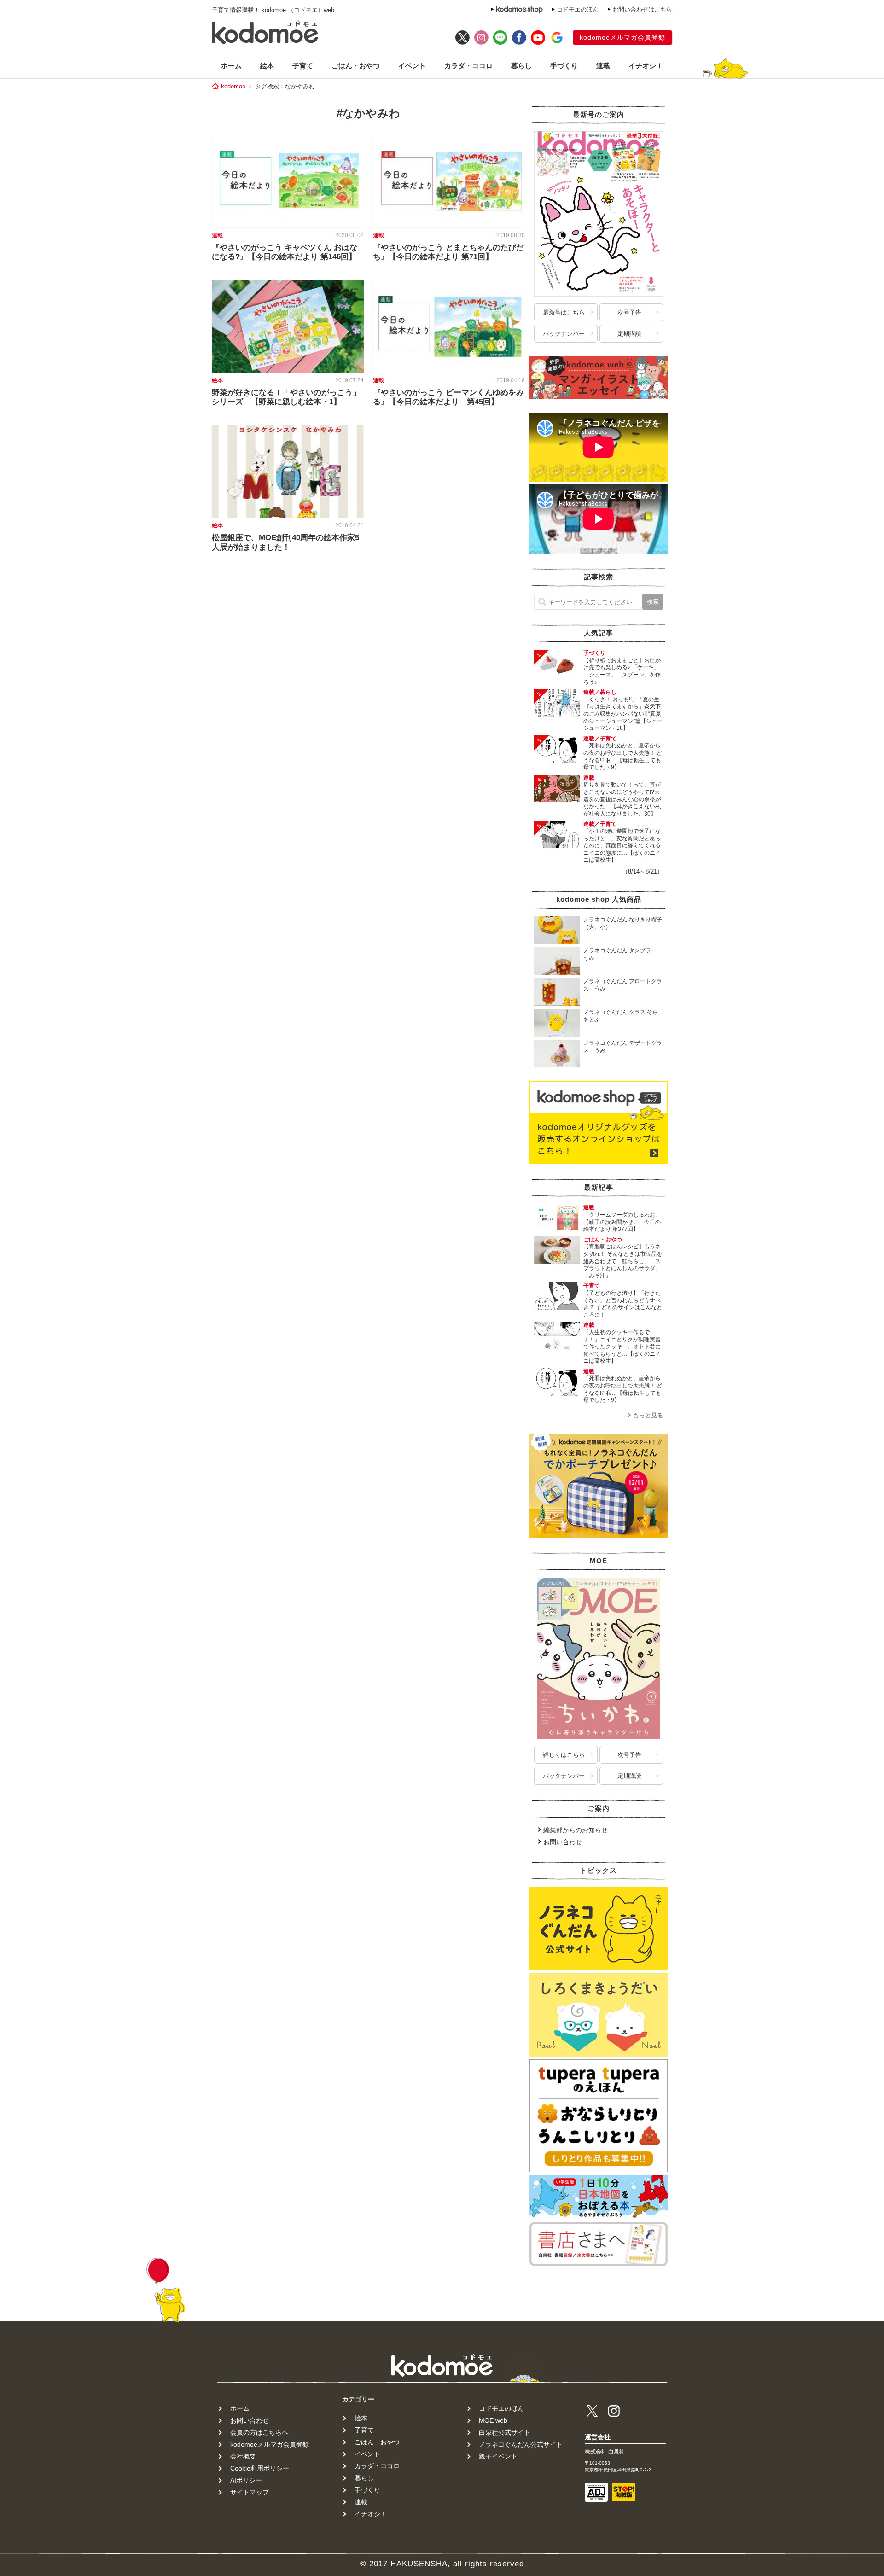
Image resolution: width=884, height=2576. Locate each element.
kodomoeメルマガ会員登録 (622, 37)
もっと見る (648, 1415)
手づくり (564, 66)
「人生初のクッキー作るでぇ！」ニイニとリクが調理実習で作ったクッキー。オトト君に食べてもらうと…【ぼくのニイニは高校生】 (622, 1346)
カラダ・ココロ (468, 66)
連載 (603, 66)
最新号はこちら (564, 312)
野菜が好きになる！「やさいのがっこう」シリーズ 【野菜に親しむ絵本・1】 (286, 397)
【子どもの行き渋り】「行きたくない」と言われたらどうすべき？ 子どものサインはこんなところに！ (623, 1304)
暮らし (521, 66)
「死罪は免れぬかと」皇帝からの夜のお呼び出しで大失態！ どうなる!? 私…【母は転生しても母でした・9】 (623, 756)
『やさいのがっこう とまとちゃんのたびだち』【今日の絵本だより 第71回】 (448, 252)
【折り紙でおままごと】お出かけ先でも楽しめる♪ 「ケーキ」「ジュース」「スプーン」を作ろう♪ (622, 671)
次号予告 (629, 312)
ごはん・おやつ (356, 66)
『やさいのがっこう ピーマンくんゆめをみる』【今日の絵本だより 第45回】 (448, 397)
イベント (412, 66)
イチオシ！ (646, 66)
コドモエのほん (578, 9)
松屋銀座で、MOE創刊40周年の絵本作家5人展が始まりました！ (285, 542)
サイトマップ (250, 2492)
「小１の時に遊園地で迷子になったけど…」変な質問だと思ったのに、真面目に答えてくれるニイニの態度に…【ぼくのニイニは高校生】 (622, 845)
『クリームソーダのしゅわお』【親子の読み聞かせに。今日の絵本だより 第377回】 (622, 1222)
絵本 (267, 66)
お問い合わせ (563, 1842)
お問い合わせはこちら (642, 9)
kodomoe (233, 86)
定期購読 (629, 334)
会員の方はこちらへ (259, 2432)
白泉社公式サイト (505, 2432)
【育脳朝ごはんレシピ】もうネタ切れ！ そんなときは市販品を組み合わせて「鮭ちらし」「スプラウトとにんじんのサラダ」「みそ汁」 (623, 1261)
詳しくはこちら (564, 1755)
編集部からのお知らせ (576, 1830)
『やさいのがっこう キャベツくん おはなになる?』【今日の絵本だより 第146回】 (285, 252)
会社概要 (243, 2456)
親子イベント (498, 2456)
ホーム (231, 66)
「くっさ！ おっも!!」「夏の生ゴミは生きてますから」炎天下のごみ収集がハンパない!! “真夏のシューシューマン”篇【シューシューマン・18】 (623, 714)
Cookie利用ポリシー (260, 2468)
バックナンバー (564, 334)
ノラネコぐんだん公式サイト (521, 2444)
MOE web (493, 2420)
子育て (303, 66)
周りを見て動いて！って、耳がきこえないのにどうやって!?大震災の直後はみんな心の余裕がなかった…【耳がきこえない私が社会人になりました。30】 (622, 799)
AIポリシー (246, 2480)
